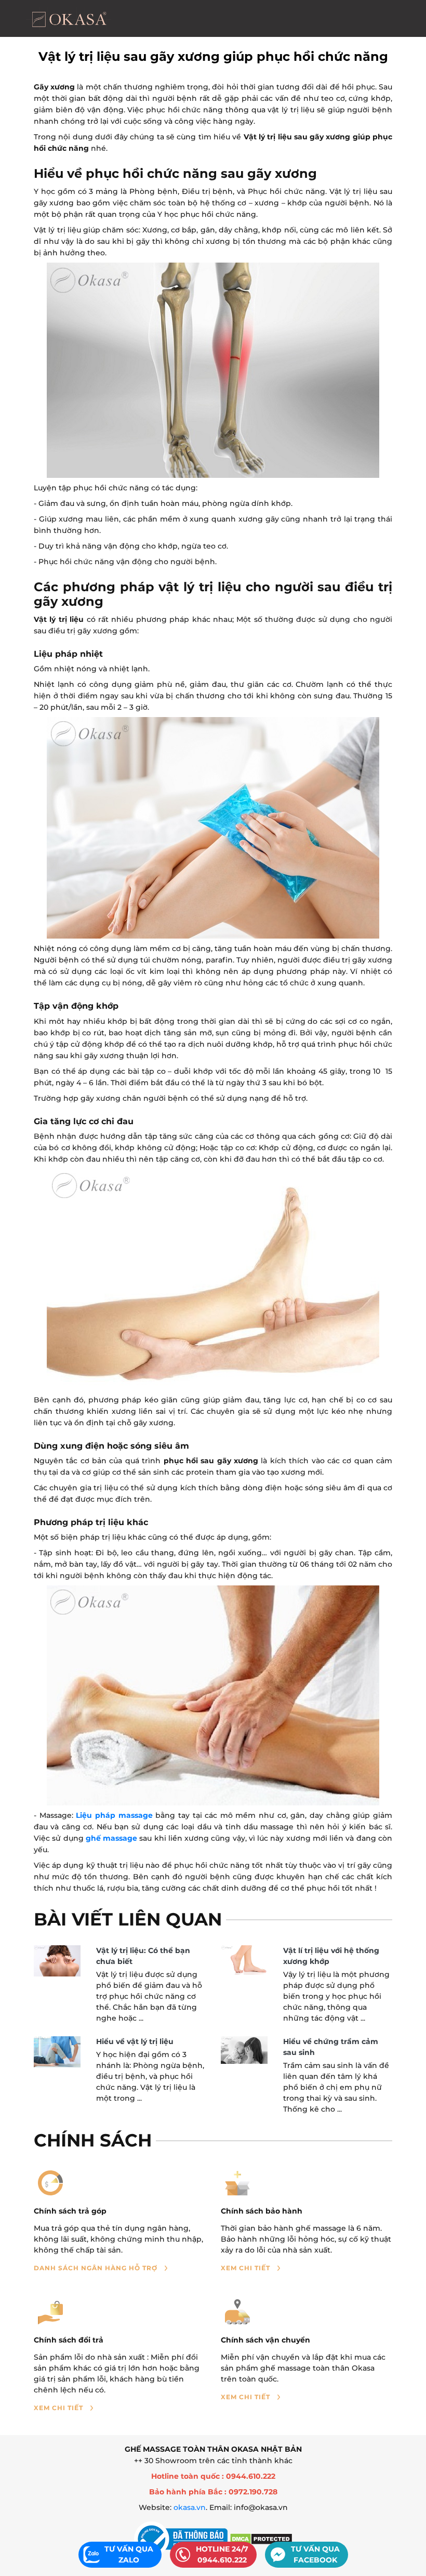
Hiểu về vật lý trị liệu (135, 2041)
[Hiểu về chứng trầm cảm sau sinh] (244, 2050)
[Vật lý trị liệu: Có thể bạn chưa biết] (57, 1961)
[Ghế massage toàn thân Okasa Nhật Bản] (69, 18)
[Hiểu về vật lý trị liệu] (57, 2052)
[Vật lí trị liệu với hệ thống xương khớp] (244, 1960)
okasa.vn (190, 2507)
